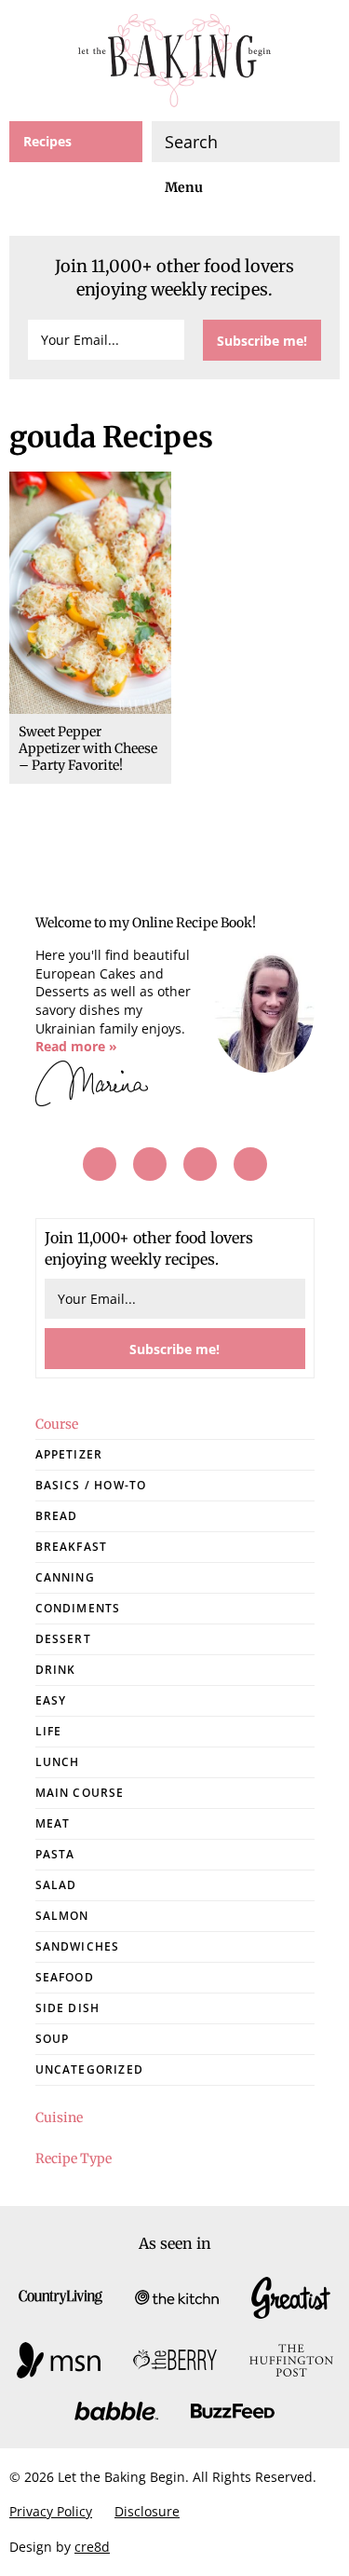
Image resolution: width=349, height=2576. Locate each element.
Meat (53, 1823)
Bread (57, 1516)
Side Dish (68, 2008)
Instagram (250, 1164)
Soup (53, 2039)
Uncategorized (90, 2069)
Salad (56, 1885)
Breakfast (72, 1547)
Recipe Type (74, 2158)
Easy (51, 1700)
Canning (65, 1577)
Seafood (65, 1977)
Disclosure (147, 2511)
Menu (184, 187)
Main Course (80, 1793)
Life (49, 1731)
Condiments (78, 1608)
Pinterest (150, 1164)
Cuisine (59, 2117)
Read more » (76, 1046)
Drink (56, 1670)
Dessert (63, 1639)
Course (57, 1424)
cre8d (92, 2546)
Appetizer (69, 1454)
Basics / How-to (91, 1485)
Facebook (100, 1164)
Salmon (62, 1916)
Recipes (47, 141)
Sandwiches (78, 1946)
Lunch (58, 1762)
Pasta (55, 1854)
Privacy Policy (51, 2511)
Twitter (200, 1164)
